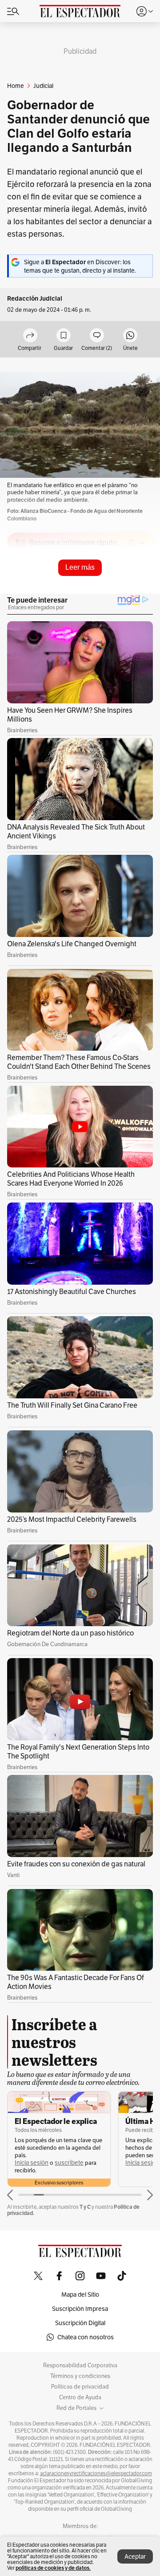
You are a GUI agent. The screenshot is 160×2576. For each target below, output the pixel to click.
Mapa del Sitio (80, 2294)
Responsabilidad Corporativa (80, 2366)
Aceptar (135, 2556)
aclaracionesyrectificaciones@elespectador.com (96, 2473)
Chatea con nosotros (86, 2337)
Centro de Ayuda (80, 2397)
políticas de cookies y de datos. (53, 2568)
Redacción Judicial (35, 299)
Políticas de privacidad (80, 2387)
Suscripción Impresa (80, 2309)
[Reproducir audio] (21, 594)
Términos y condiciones (80, 2376)
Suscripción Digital (80, 2323)
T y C (85, 2207)
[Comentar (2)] (97, 336)
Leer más (80, 567)
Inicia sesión (32, 2163)
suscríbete (69, 2163)
